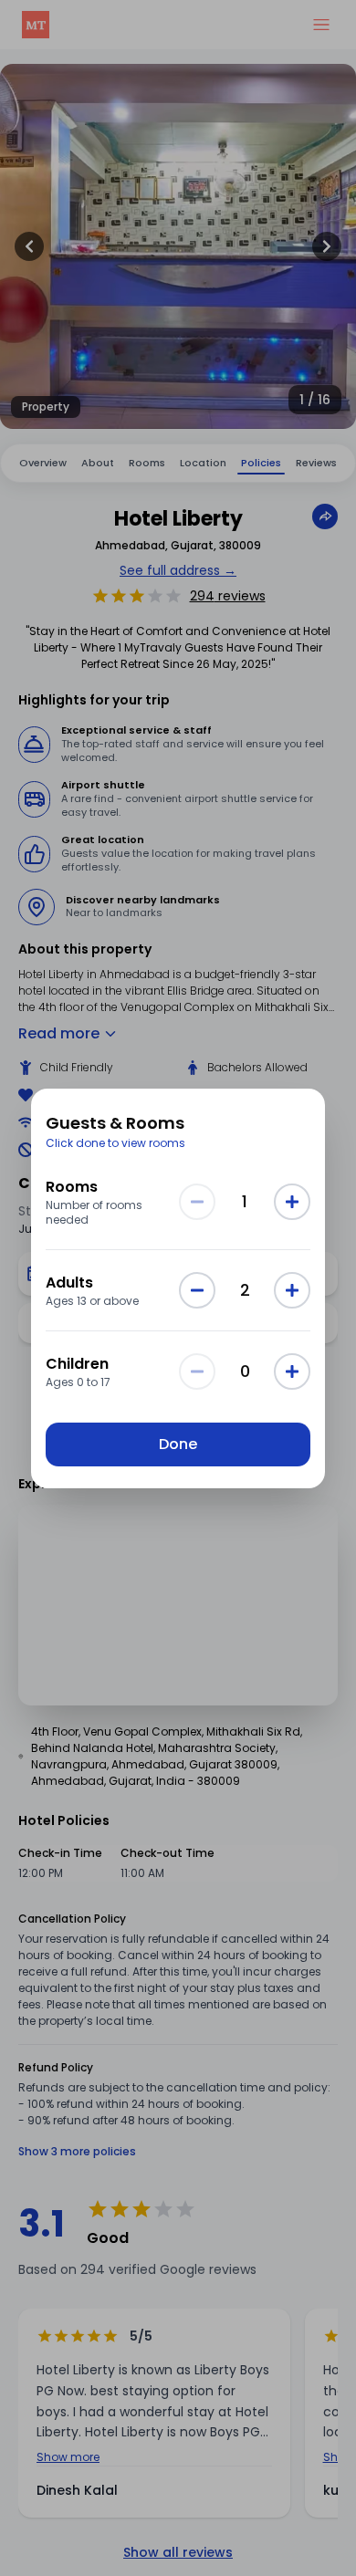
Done (178, 1444)
